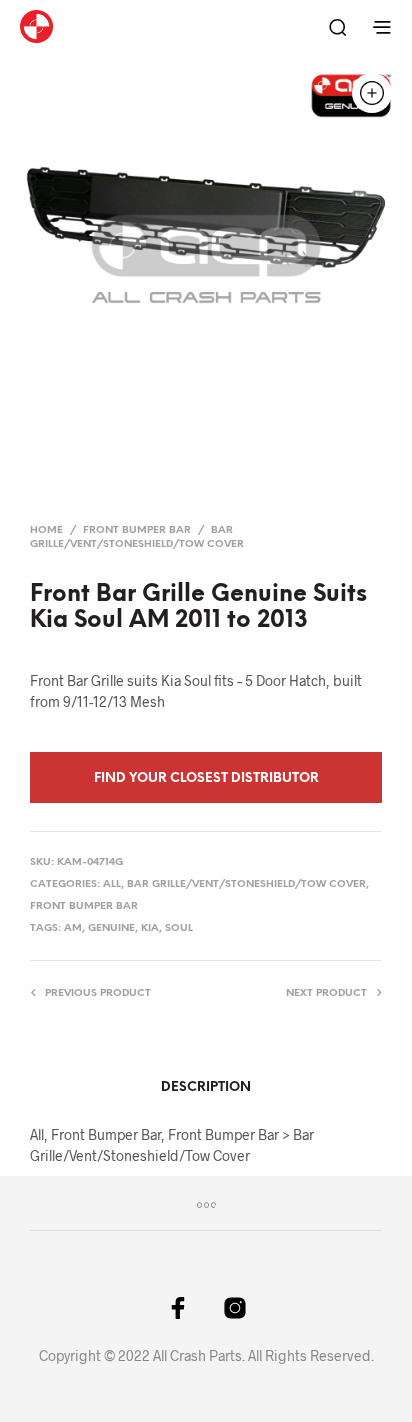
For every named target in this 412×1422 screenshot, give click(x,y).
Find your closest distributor (206, 778)
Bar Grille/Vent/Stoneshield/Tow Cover (246, 884)
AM (73, 928)
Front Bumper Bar (137, 530)
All (112, 884)
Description (206, 1087)
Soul (179, 928)
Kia (150, 928)
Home (46, 530)
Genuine (111, 928)
